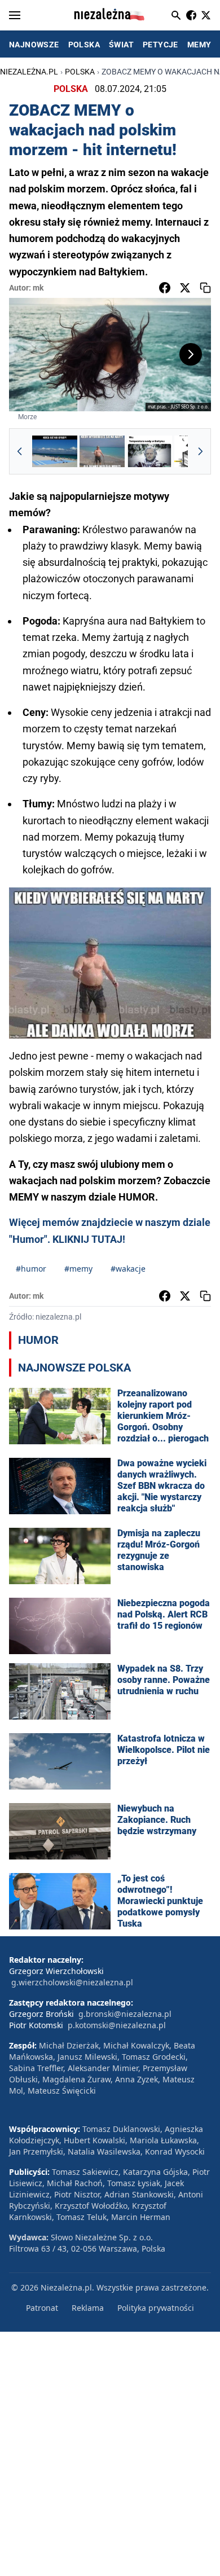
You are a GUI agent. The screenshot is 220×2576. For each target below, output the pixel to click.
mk (38, 288)
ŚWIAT (121, 45)
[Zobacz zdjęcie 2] (102, 451)
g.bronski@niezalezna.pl (125, 2014)
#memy (78, 1269)
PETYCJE (160, 45)
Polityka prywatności (156, 2308)
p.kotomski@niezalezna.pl (117, 2025)
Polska (80, 72)
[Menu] (15, 15)
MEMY (199, 45)
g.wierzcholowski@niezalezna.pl (72, 1982)
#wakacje (128, 1269)
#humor (31, 1269)
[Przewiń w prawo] (200, 451)
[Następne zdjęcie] (191, 354)
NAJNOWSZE (34, 45)
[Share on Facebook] (165, 288)
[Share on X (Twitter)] (185, 288)
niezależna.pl (29, 72)
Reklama (88, 2308)
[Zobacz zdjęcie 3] (149, 451)
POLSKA (84, 45)
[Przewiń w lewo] (20, 451)
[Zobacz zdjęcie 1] (55, 451)
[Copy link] (205, 288)
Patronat (42, 2308)
